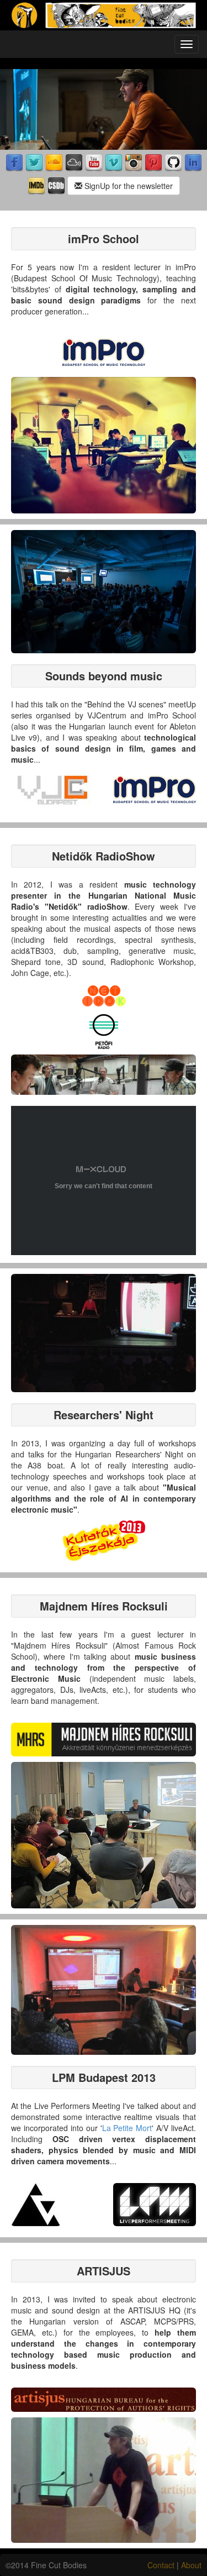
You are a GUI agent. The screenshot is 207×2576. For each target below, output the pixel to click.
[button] (104, 352)
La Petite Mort (127, 2128)
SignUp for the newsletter (128, 186)
